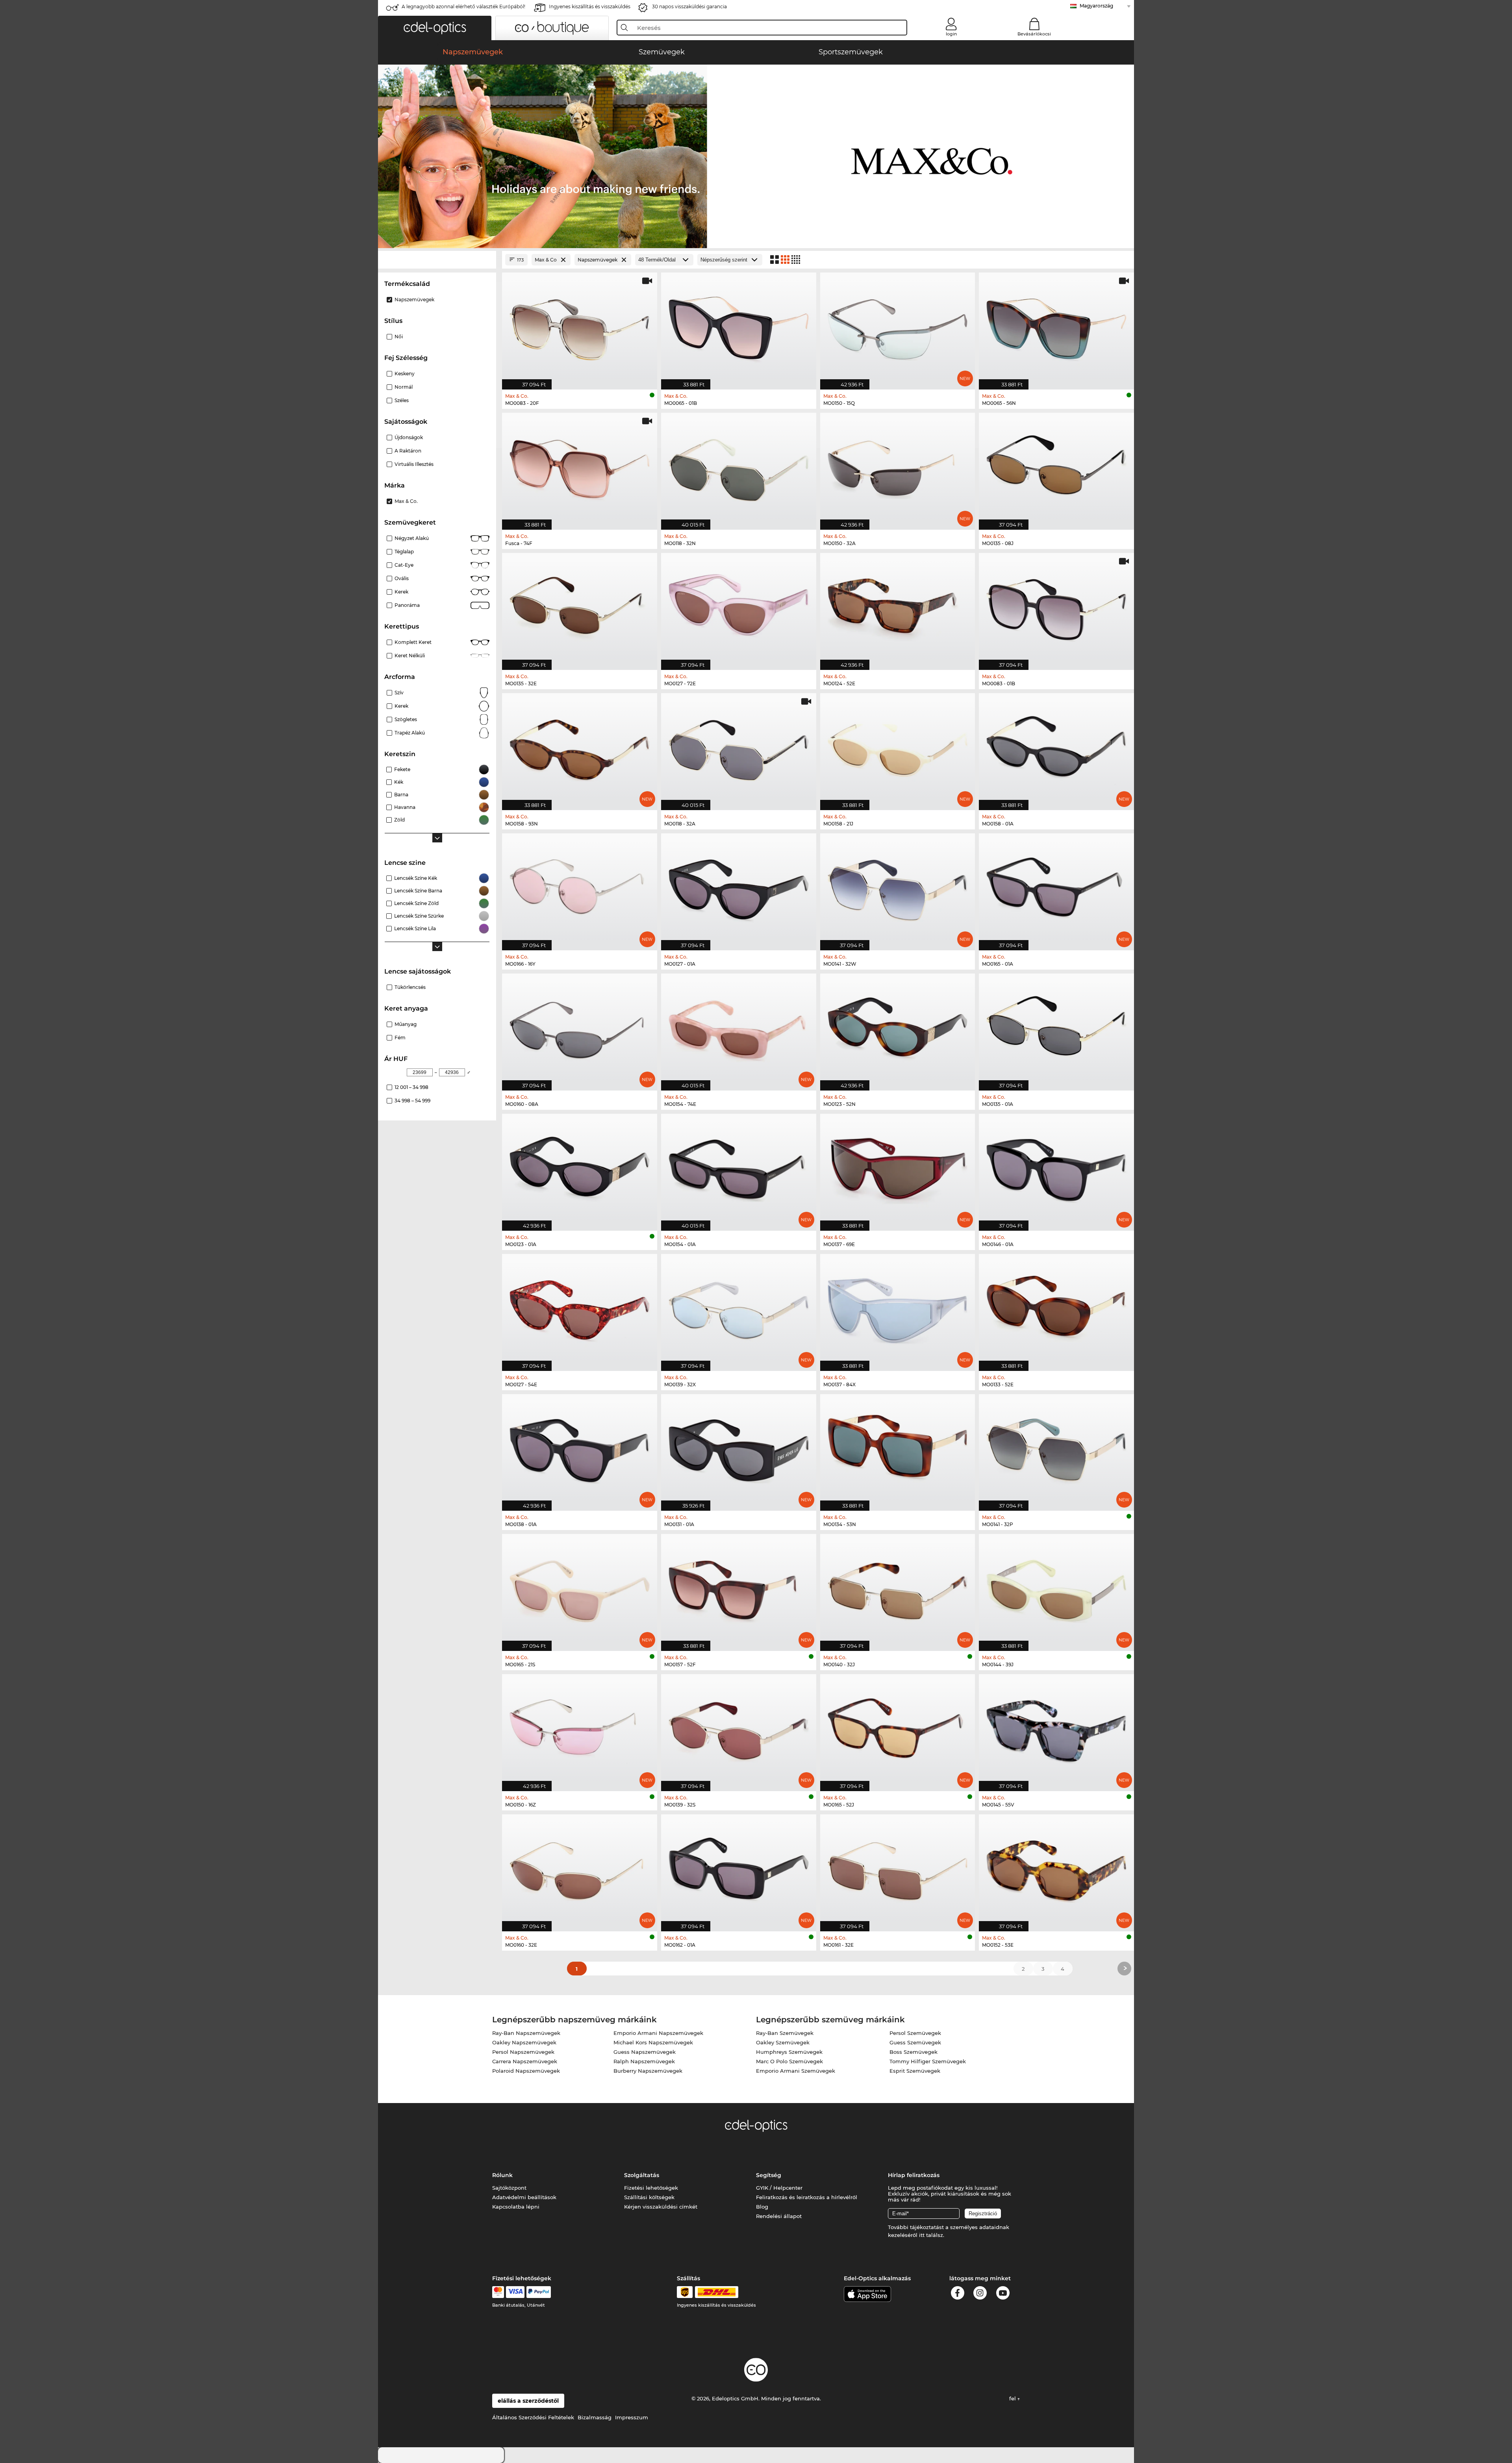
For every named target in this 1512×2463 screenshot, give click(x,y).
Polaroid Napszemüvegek (526, 2071)
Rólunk (502, 2175)
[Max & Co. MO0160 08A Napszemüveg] (580, 1028)
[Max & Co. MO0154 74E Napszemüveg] (739, 1028)
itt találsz (931, 2235)
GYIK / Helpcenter (779, 2188)
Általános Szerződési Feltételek (533, 2417)
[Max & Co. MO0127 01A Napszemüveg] (739, 888)
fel (1013, 2398)
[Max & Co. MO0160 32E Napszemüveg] (580, 1869)
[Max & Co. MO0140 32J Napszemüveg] (898, 1588)
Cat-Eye (404, 565)
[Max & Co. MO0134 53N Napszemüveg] (898, 1448)
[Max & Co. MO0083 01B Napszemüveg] (1056, 607)
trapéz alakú (410, 733)
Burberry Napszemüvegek (648, 2071)
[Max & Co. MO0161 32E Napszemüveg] (898, 1869)
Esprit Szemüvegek (915, 2071)
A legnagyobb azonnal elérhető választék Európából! (463, 6)
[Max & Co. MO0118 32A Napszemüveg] (739, 747)
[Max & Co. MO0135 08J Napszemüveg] (1056, 467)
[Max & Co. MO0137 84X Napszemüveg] (898, 1308)
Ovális (402, 578)
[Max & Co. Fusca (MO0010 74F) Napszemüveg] (580, 467)
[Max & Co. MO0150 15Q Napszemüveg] (898, 327)
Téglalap (404, 552)
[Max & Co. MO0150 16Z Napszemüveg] (580, 1729)
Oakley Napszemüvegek (524, 2042)
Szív (399, 693)
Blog (762, 2207)
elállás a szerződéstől (528, 2401)
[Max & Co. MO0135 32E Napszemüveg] (580, 607)
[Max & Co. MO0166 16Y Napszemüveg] (580, 888)
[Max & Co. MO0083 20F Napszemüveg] (580, 327)
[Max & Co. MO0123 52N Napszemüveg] (898, 1028)
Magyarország (1096, 6)
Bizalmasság (595, 2417)
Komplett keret (413, 642)
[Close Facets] (437, 260)
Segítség (769, 2175)
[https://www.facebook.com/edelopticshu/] (958, 2294)
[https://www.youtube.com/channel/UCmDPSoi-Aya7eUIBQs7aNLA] (1003, 2294)
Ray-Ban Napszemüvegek (526, 2033)
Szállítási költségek (649, 2197)
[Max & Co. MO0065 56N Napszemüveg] (1056, 327)
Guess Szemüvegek (915, 2042)
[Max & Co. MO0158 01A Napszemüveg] (1056, 747)
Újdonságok (409, 437)
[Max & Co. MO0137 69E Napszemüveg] (898, 1168)
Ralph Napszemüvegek (644, 2061)
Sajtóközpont (509, 2188)
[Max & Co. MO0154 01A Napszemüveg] (739, 1168)
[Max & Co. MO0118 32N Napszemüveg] (739, 467)
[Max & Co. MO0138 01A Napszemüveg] (580, 1448)
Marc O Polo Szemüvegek (789, 2061)
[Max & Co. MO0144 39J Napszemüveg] (1056, 1588)
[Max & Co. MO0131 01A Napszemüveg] (739, 1448)
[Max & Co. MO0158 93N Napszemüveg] (580, 747)
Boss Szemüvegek (913, 2052)
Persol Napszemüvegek (523, 2052)
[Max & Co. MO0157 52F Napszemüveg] (739, 1588)
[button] (435, 28)
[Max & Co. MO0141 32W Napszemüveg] (898, 888)
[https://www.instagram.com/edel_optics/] (980, 2294)
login (951, 34)
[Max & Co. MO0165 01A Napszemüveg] (1056, 888)
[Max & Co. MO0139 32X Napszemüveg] (739, 1308)
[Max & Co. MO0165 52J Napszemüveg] (898, 1729)
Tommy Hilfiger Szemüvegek (928, 2061)
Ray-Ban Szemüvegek (785, 2033)
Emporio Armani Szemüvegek (796, 2071)
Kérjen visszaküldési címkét (661, 2207)
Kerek (401, 592)
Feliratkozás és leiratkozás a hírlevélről (807, 2197)
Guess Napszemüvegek (645, 2052)
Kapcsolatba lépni (516, 2207)
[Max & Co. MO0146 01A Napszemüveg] (1056, 1168)
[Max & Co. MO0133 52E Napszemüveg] (1056, 1308)
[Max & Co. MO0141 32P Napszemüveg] (1056, 1448)
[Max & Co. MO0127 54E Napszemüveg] (580, 1308)
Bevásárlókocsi (1034, 34)
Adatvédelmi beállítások (524, 2197)
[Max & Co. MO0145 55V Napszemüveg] (1056, 1729)
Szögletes (406, 719)
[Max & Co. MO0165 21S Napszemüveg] (580, 1588)
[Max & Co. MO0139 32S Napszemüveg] (739, 1729)
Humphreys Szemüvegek (789, 2052)
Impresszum (632, 2417)
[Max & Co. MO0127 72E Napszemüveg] (739, 607)
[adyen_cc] (498, 2292)
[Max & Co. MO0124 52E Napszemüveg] (898, 607)
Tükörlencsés (410, 987)
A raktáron (408, 451)
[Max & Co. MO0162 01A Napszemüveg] (739, 1869)
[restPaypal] (539, 2292)
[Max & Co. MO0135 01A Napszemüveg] (1056, 1028)
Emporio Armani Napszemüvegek (658, 2033)
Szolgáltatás (642, 2175)
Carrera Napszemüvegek (525, 2061)
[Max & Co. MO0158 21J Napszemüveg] (898, 747)
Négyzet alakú (412, 538)
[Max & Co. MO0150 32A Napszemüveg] (898, 467)
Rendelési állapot (779, 2216)
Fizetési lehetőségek (651, 2188)
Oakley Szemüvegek (783, 2042)
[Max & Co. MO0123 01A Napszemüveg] (580, 1168)
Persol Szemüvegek (915, 2033)
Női (399, 337)
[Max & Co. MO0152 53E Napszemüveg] (1056, 1869)
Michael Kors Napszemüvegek (653, 2042)
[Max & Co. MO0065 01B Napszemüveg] (739, 327)
